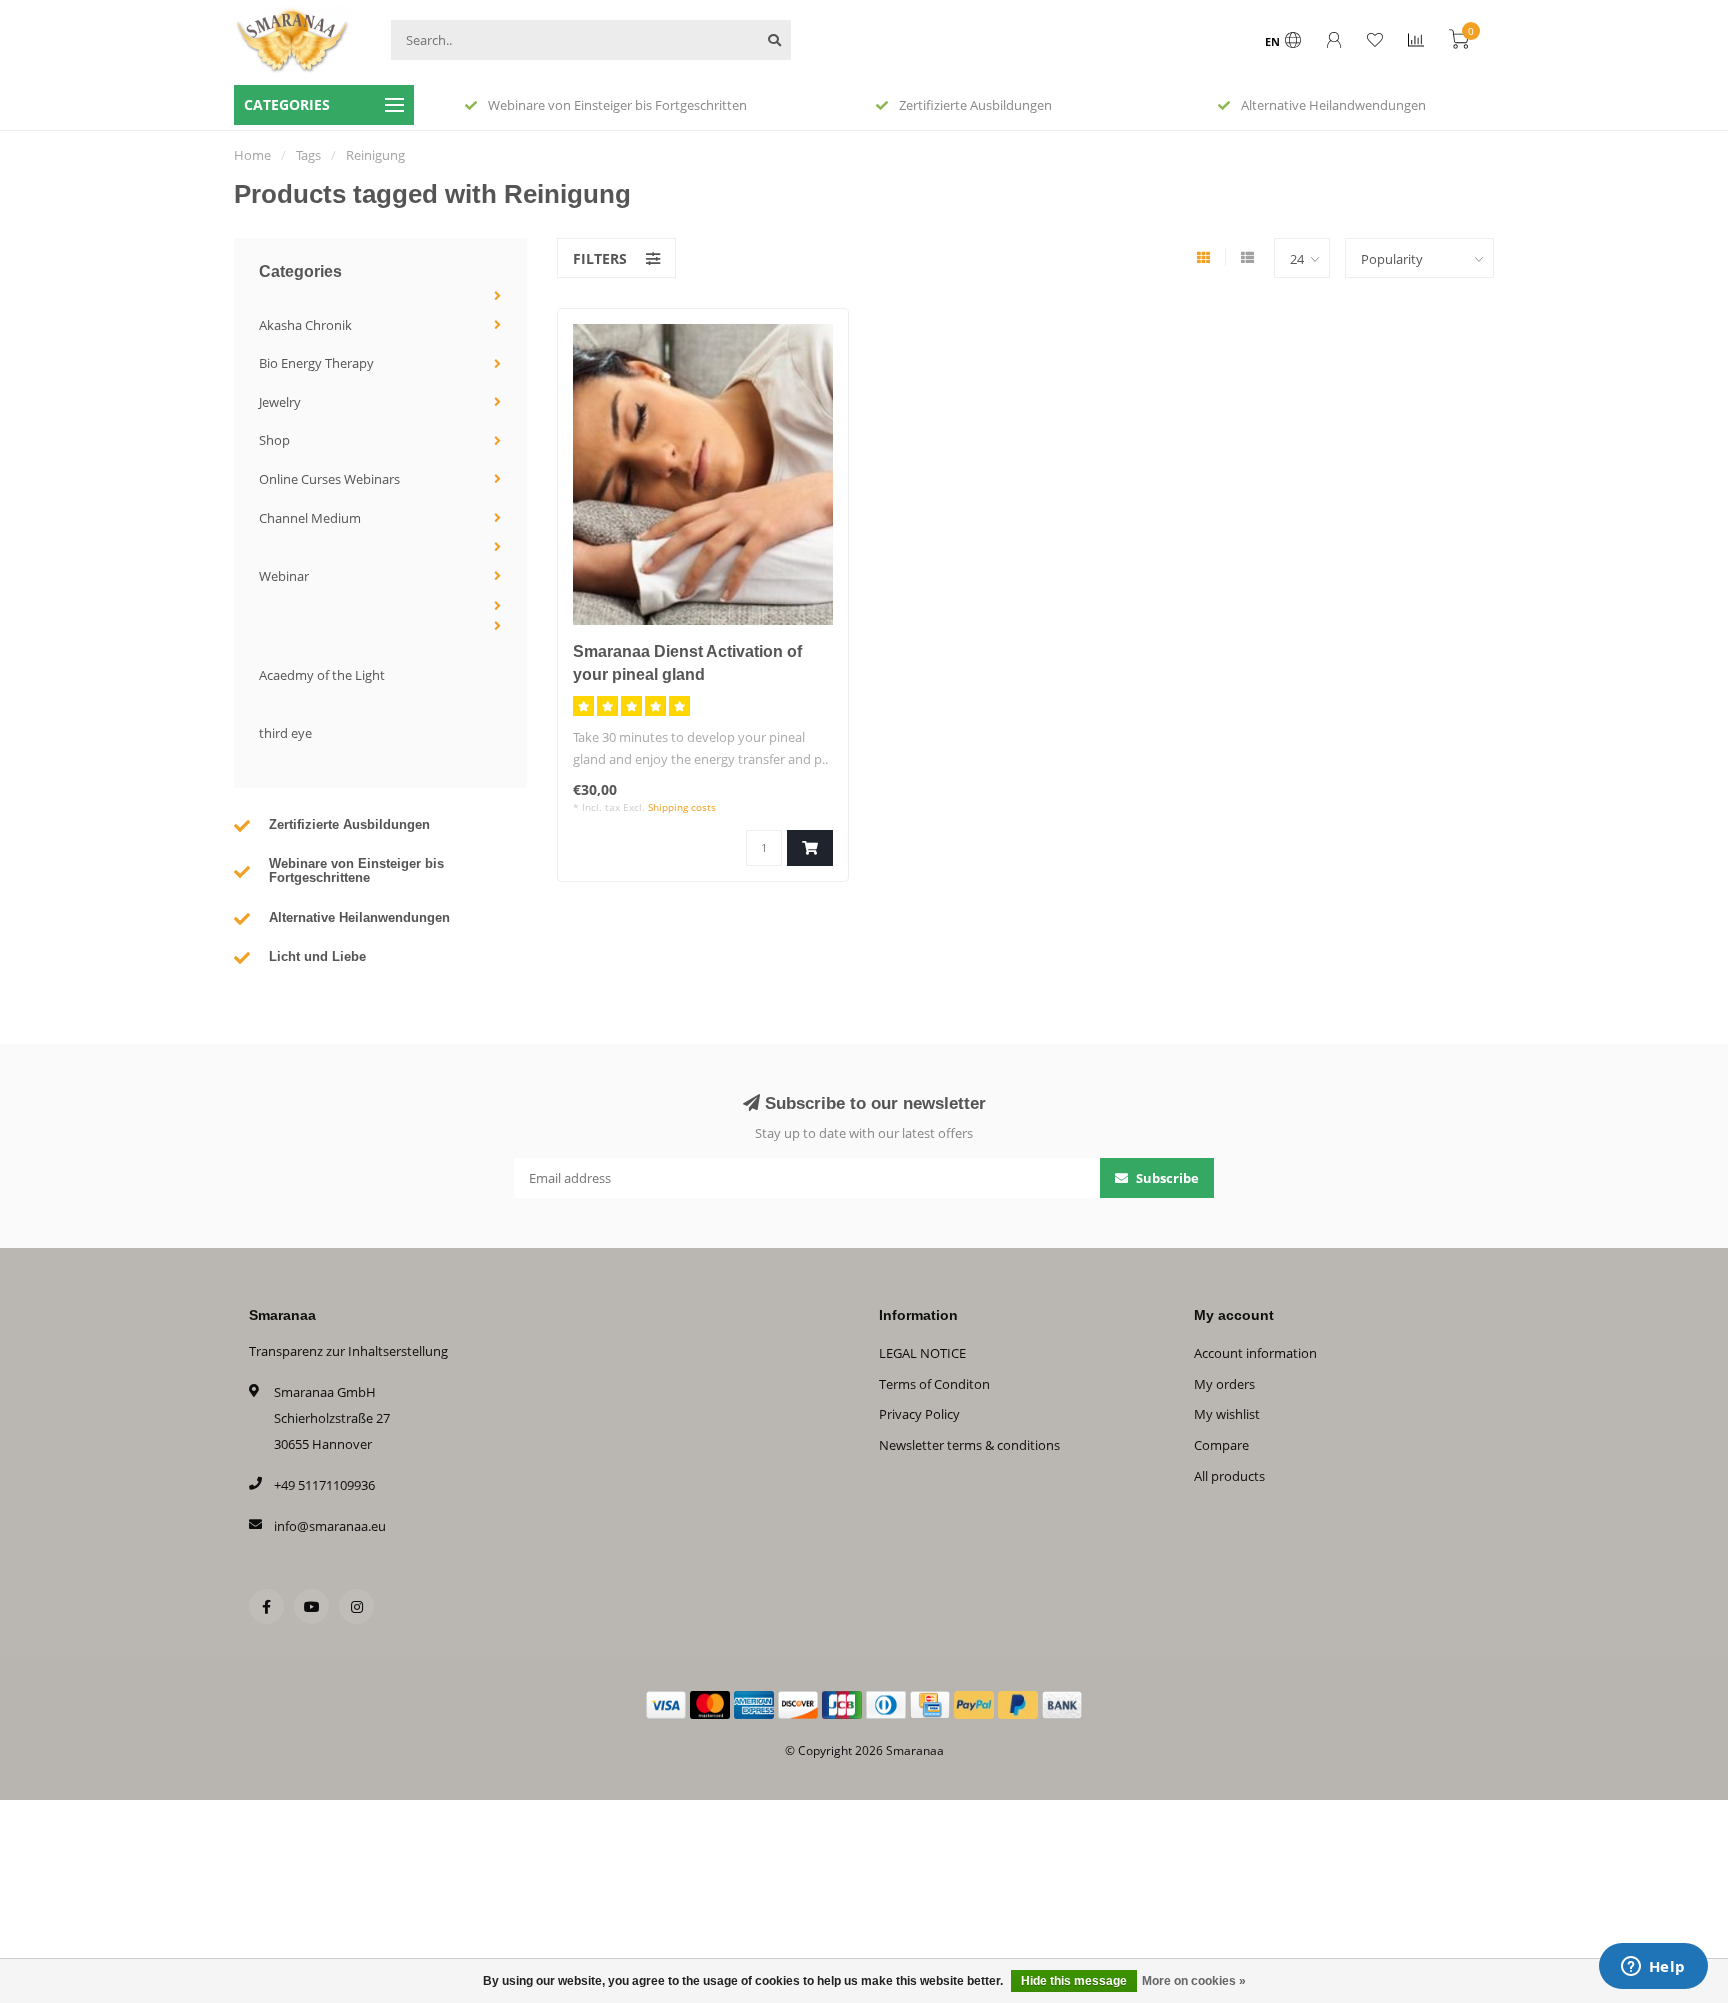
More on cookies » (1194, 1981)
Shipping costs (682, 807)
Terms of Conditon (934, 1384)
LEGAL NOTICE (922, 1353)
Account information (1255, 1353)
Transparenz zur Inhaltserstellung (348, 1351)
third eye (285, 733)
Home (252, 155)
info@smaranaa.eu (330, 1526)
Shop (274, 440)
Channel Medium (310, 518)
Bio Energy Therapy (316, 363)
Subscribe (1166, 1178)
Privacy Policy (919, 1414)
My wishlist (1227, 1414)
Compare (1221, 1445)
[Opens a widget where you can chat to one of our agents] (1653, 1968)
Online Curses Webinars (329, 479)
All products (1229, 1476)
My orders (1224, 1384)
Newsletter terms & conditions (969, 1445)
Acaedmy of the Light (322, 675)
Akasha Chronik (305, 325)
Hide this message (1074, 1981)
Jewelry (280, 402)
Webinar (284, 576)
